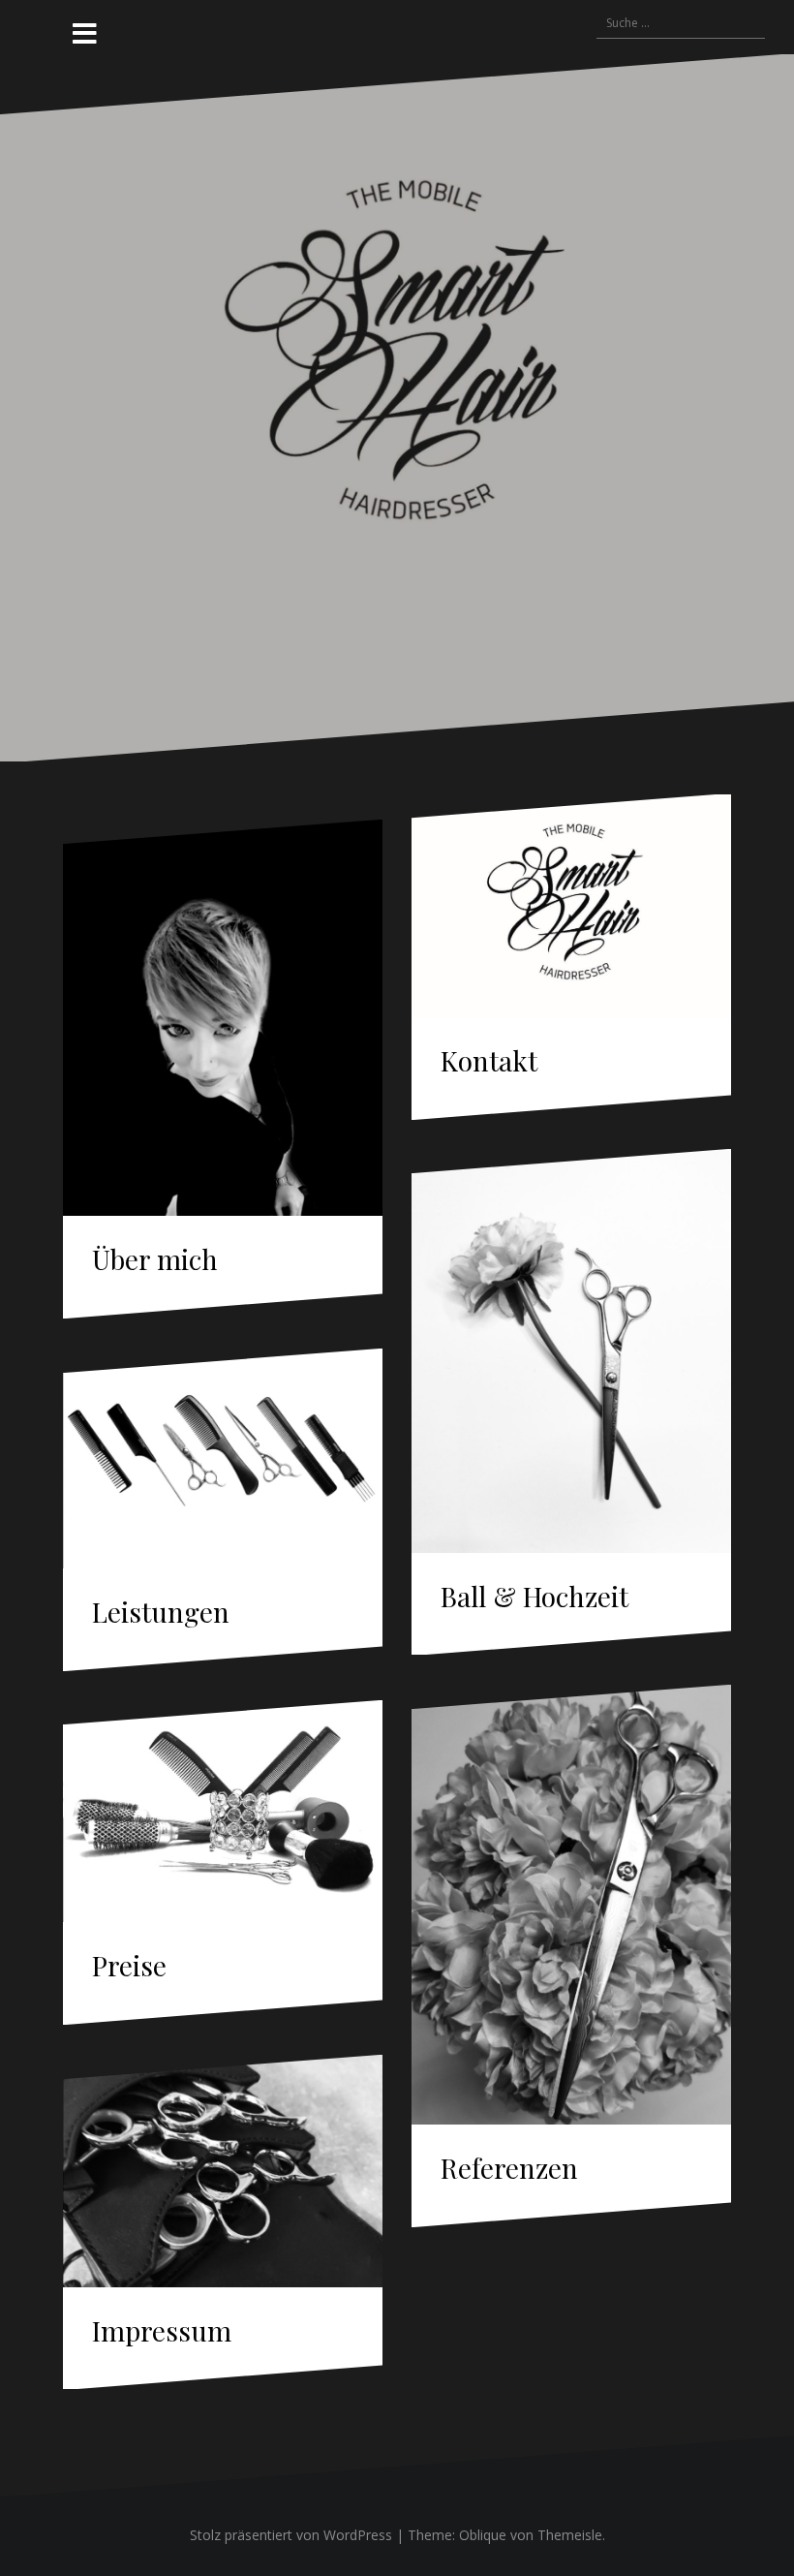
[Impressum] (223, 2171)
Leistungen (161, 1612)
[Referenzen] (571, 1905)
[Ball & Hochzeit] (571, 1350)
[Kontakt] (571, 906)
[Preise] (223, 1811)
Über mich (155, 1259)
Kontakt (489, 1060)
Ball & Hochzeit (534, 1596)
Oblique (483, 2535)
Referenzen (509, 2168)
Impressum (162, 2330)
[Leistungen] (223, 1459)
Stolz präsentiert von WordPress (291, 2535)
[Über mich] (223, 1018)
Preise (129, 1965)
